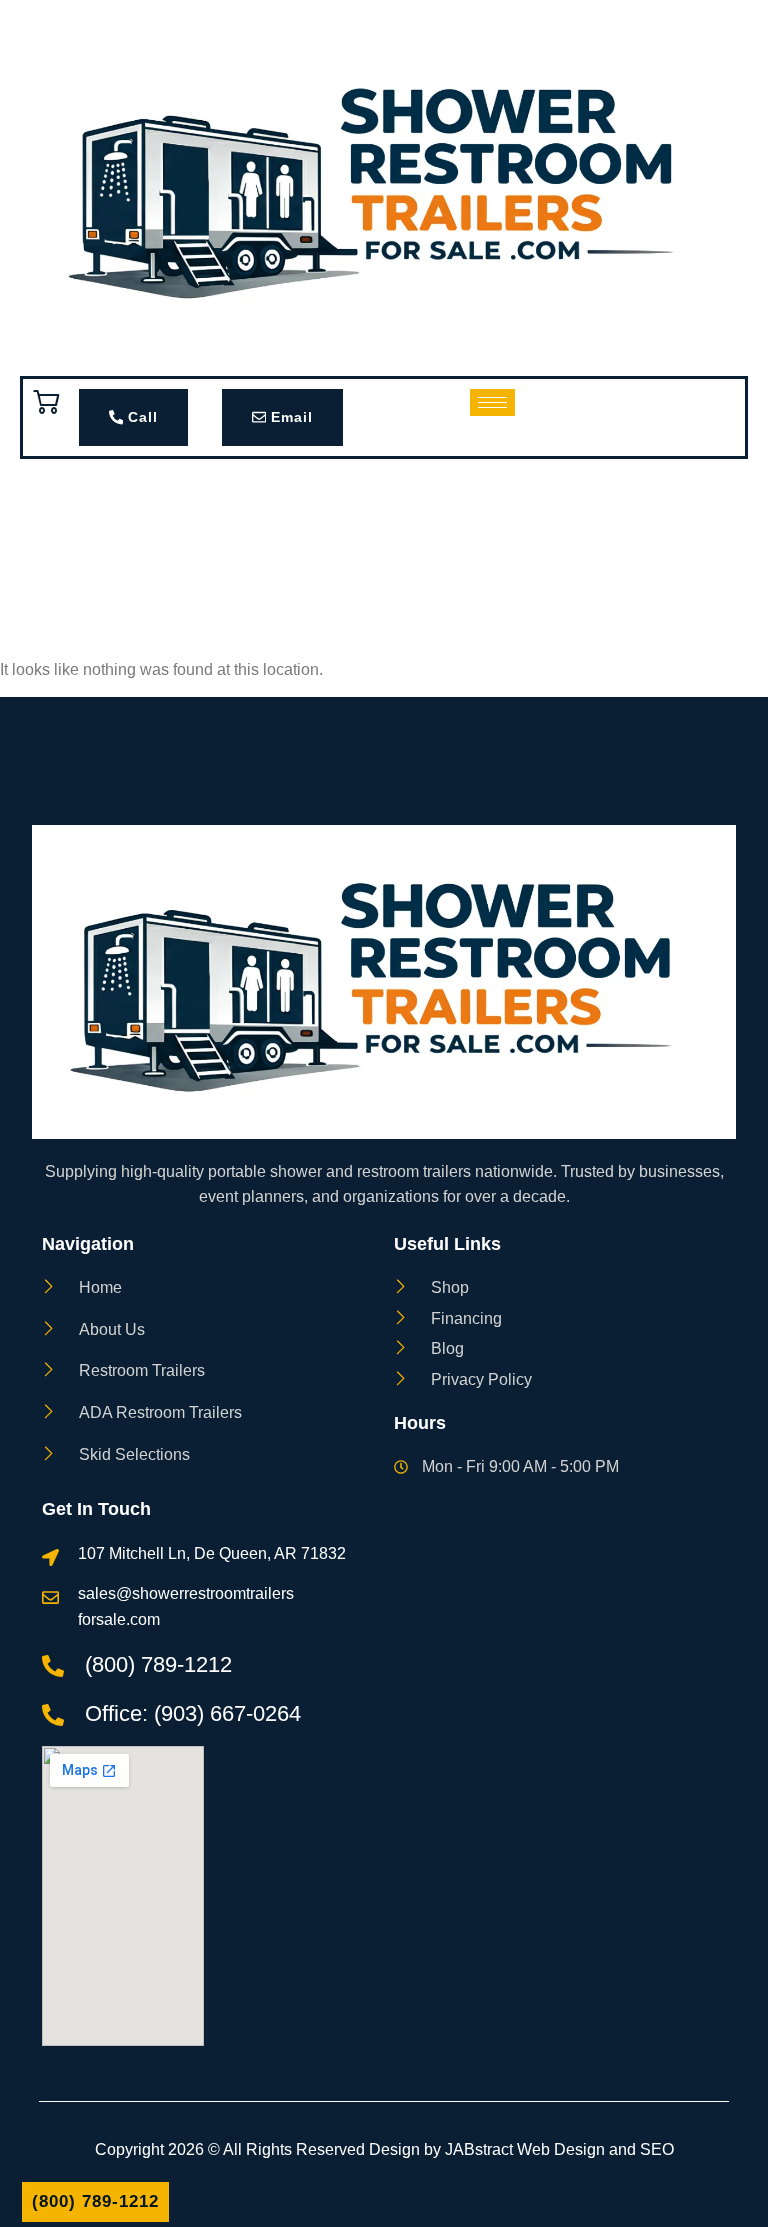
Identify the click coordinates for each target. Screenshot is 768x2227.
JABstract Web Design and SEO (559, 2149)
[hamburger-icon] (492, 402)
